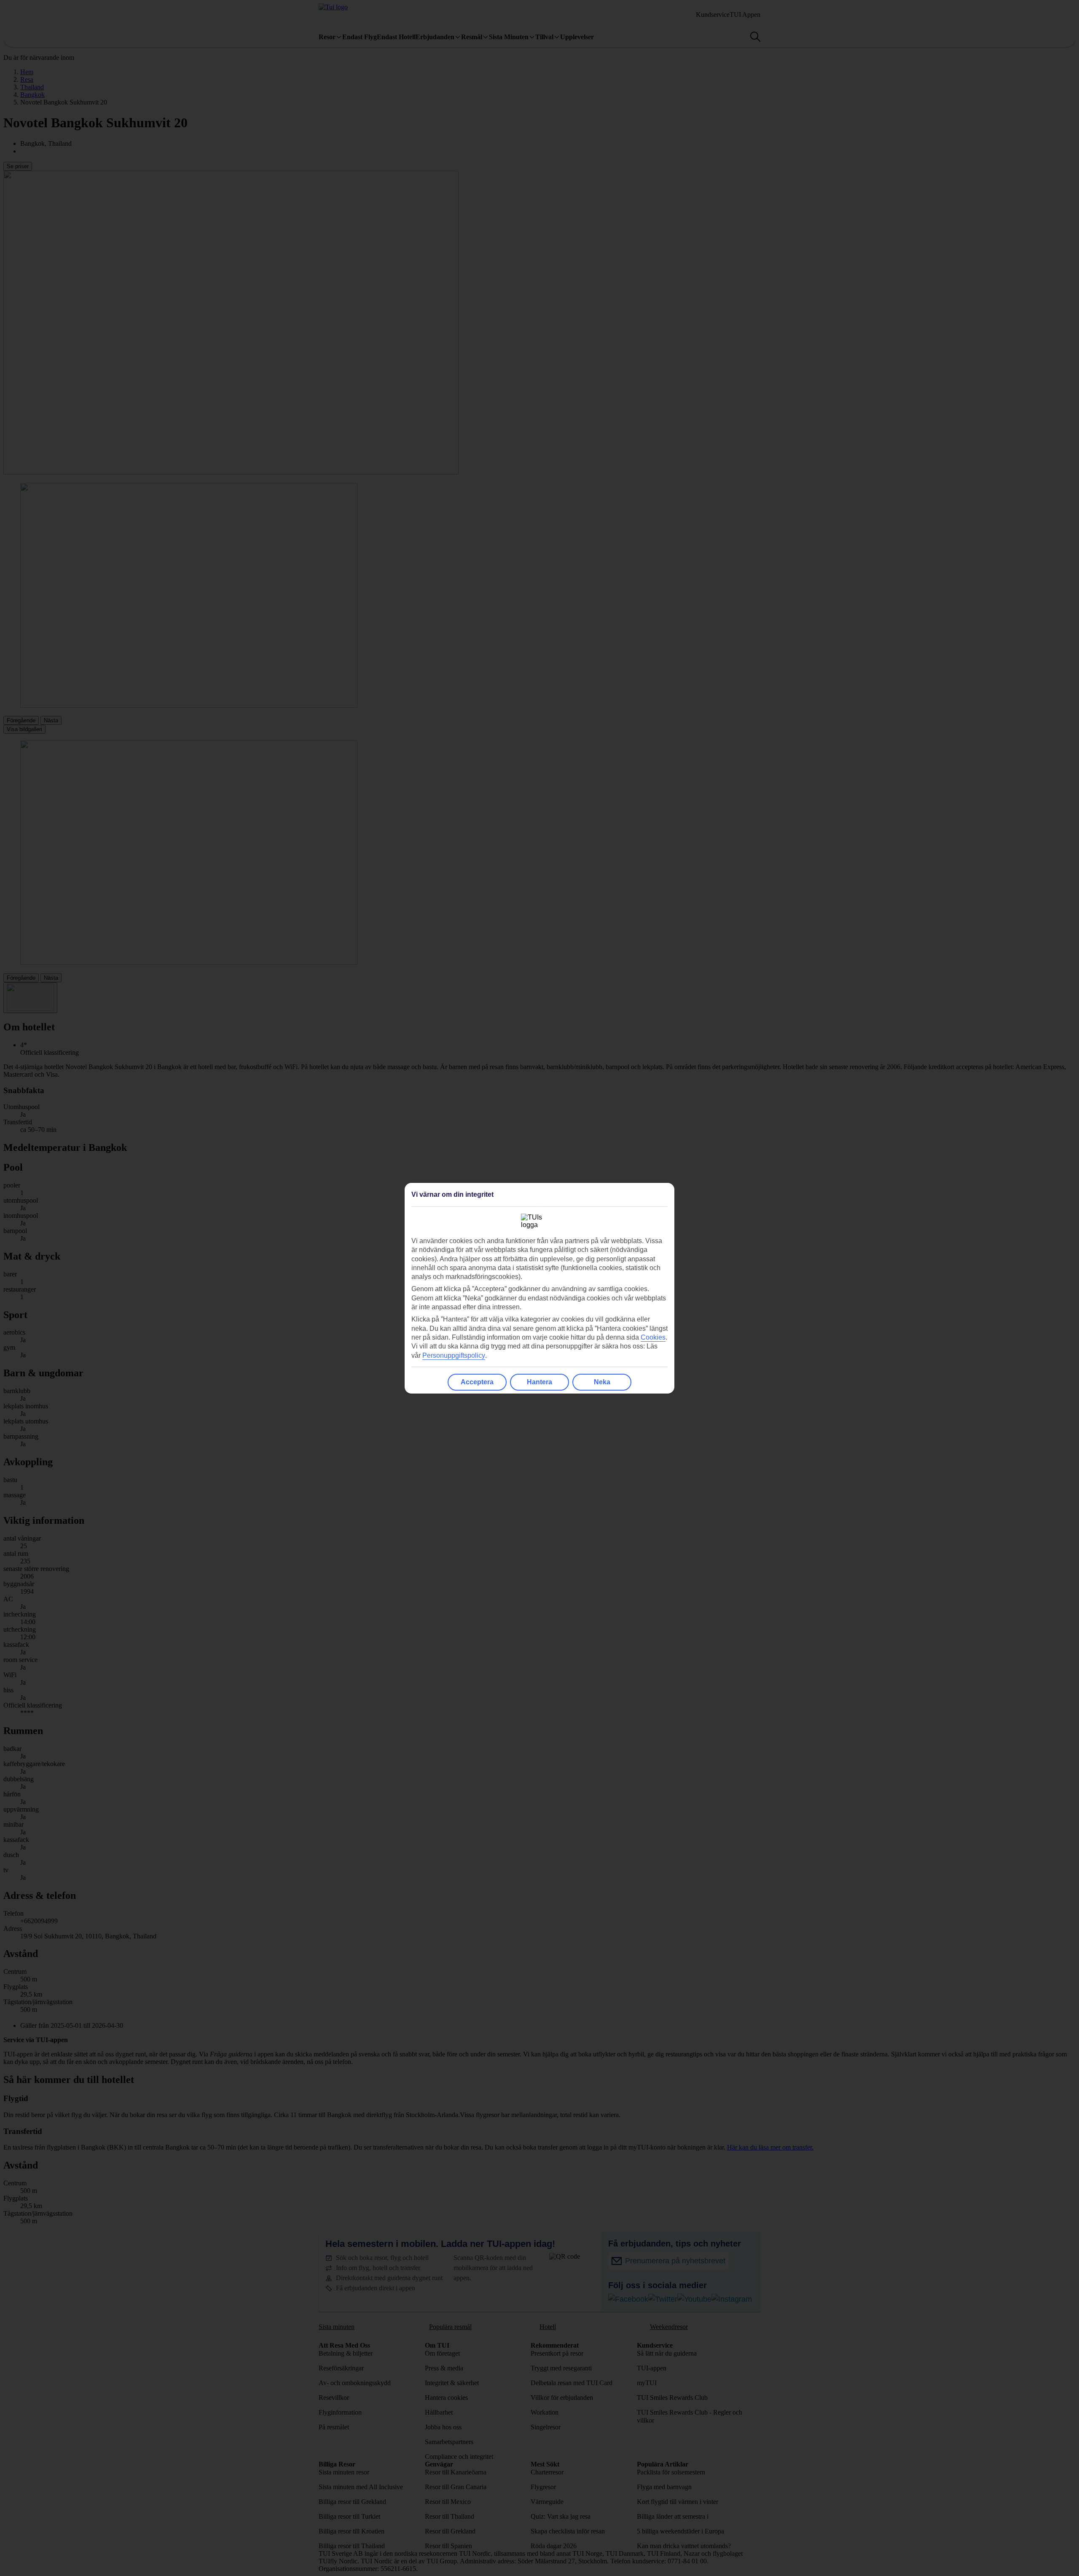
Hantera (539, 1382)
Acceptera (477, 1382)
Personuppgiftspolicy (454, 1355)
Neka (602, 1382)
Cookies (653, 1337)
